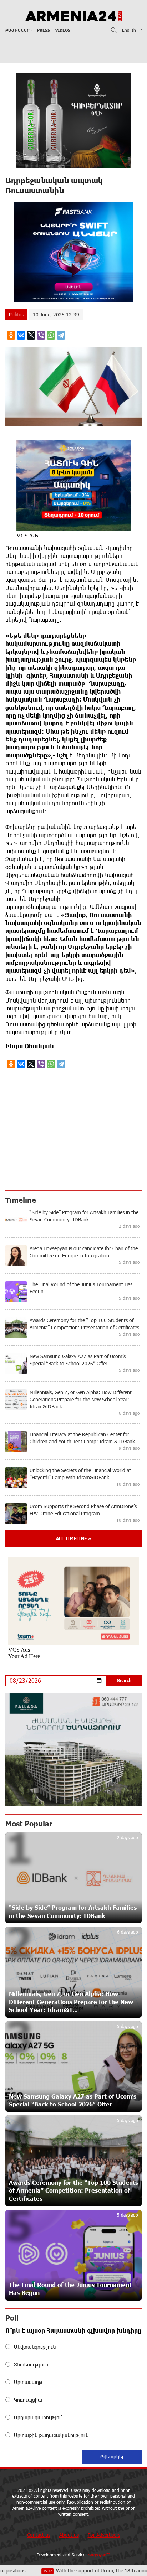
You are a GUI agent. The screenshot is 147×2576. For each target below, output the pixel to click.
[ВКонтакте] (21, 335)
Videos (63, 30)
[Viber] (41, 335)
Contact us (39, 2535)
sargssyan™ (99, 2555)
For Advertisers (104, 2535)
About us (69, 2535)
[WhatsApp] (51, 335)
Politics (16, 314)
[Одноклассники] (11, 335)
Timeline (21, 1200)
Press (44, 30)
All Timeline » (73, 1538)
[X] (31, 335)
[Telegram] (61, 335)
